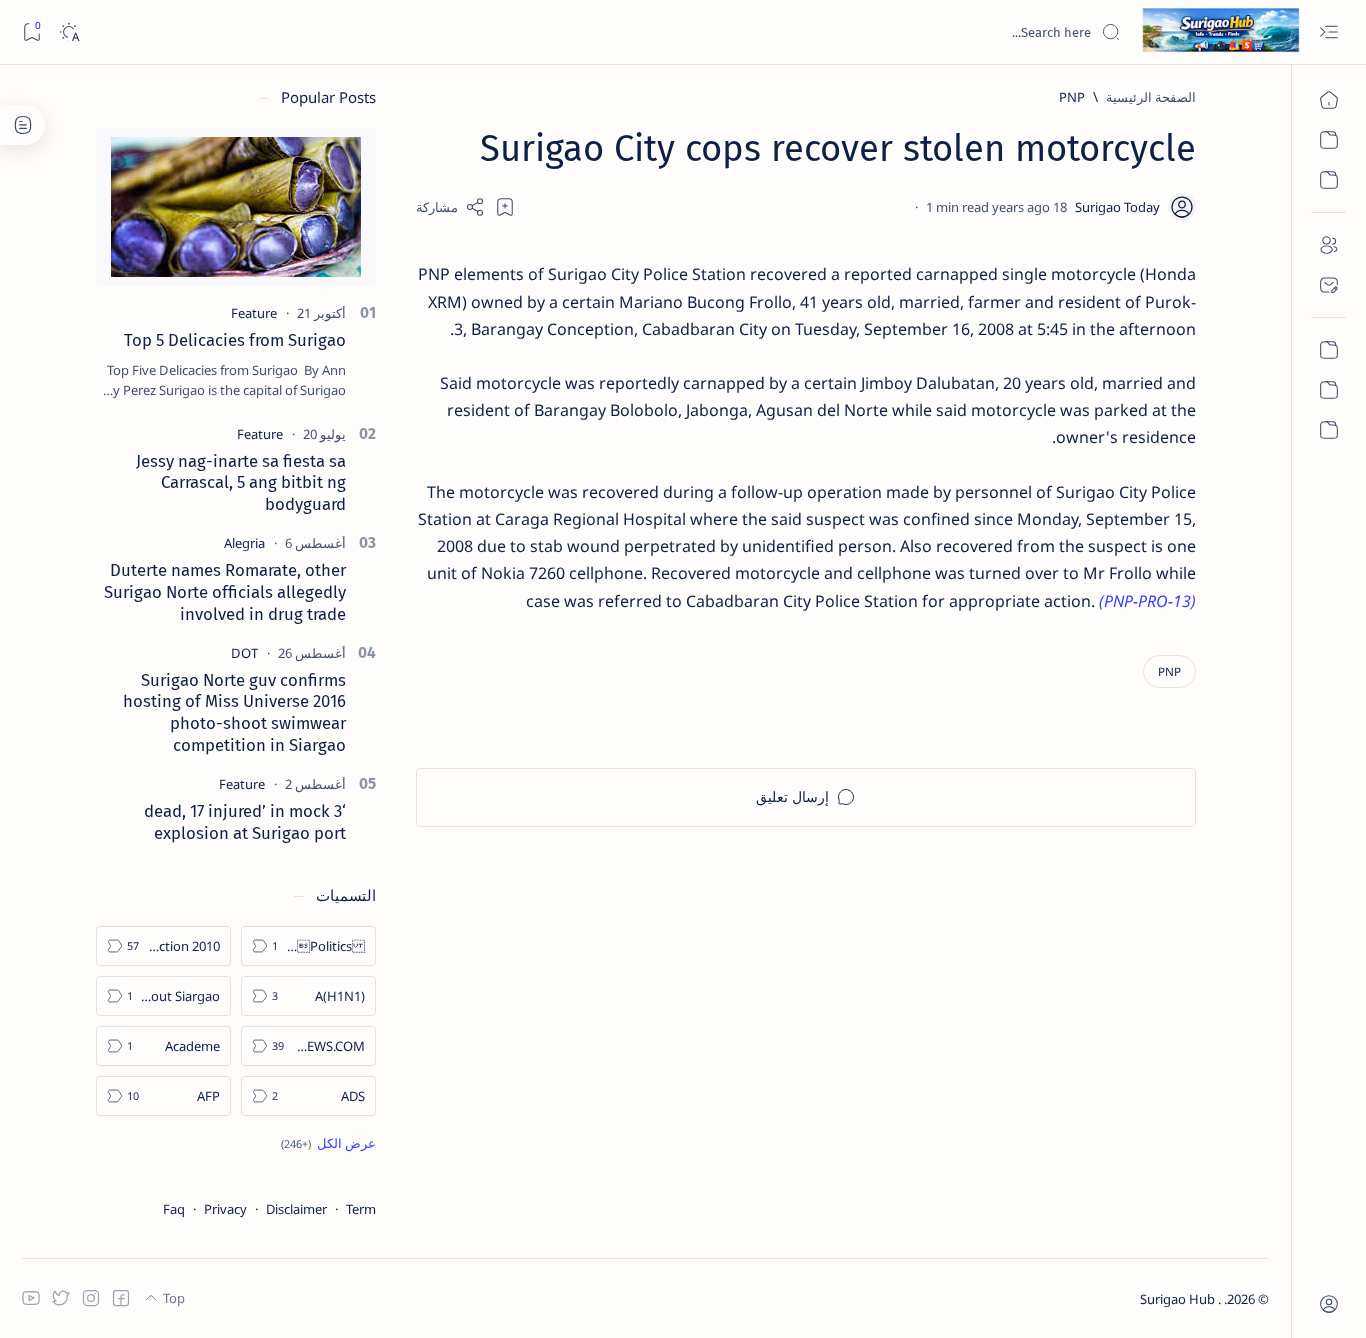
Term (361, 1209)
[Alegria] (244, 543)
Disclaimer (296, 1209)
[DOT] (244, 653)
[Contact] (1328, 285)
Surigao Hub (1179, 1299)
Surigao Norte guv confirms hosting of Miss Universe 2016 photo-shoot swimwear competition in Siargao (234, 712)
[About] (1328, 245)
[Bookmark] (31, 32)
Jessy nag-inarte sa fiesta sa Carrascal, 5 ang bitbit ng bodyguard (241, 483)
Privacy (225, 1209)
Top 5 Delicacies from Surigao (235, 340)
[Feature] (254, 313)
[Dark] (68, 32)
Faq (174, 1209)
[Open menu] (1328, 32)
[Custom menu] (1328, 350)
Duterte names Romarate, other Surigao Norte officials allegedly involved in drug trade (225, 592)
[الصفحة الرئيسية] (1328, 100)
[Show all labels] (328, 1143)
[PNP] (1169, 671)
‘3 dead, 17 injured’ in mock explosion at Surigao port (245, 822)
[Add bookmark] (505, 207)
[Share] (450, 207)
